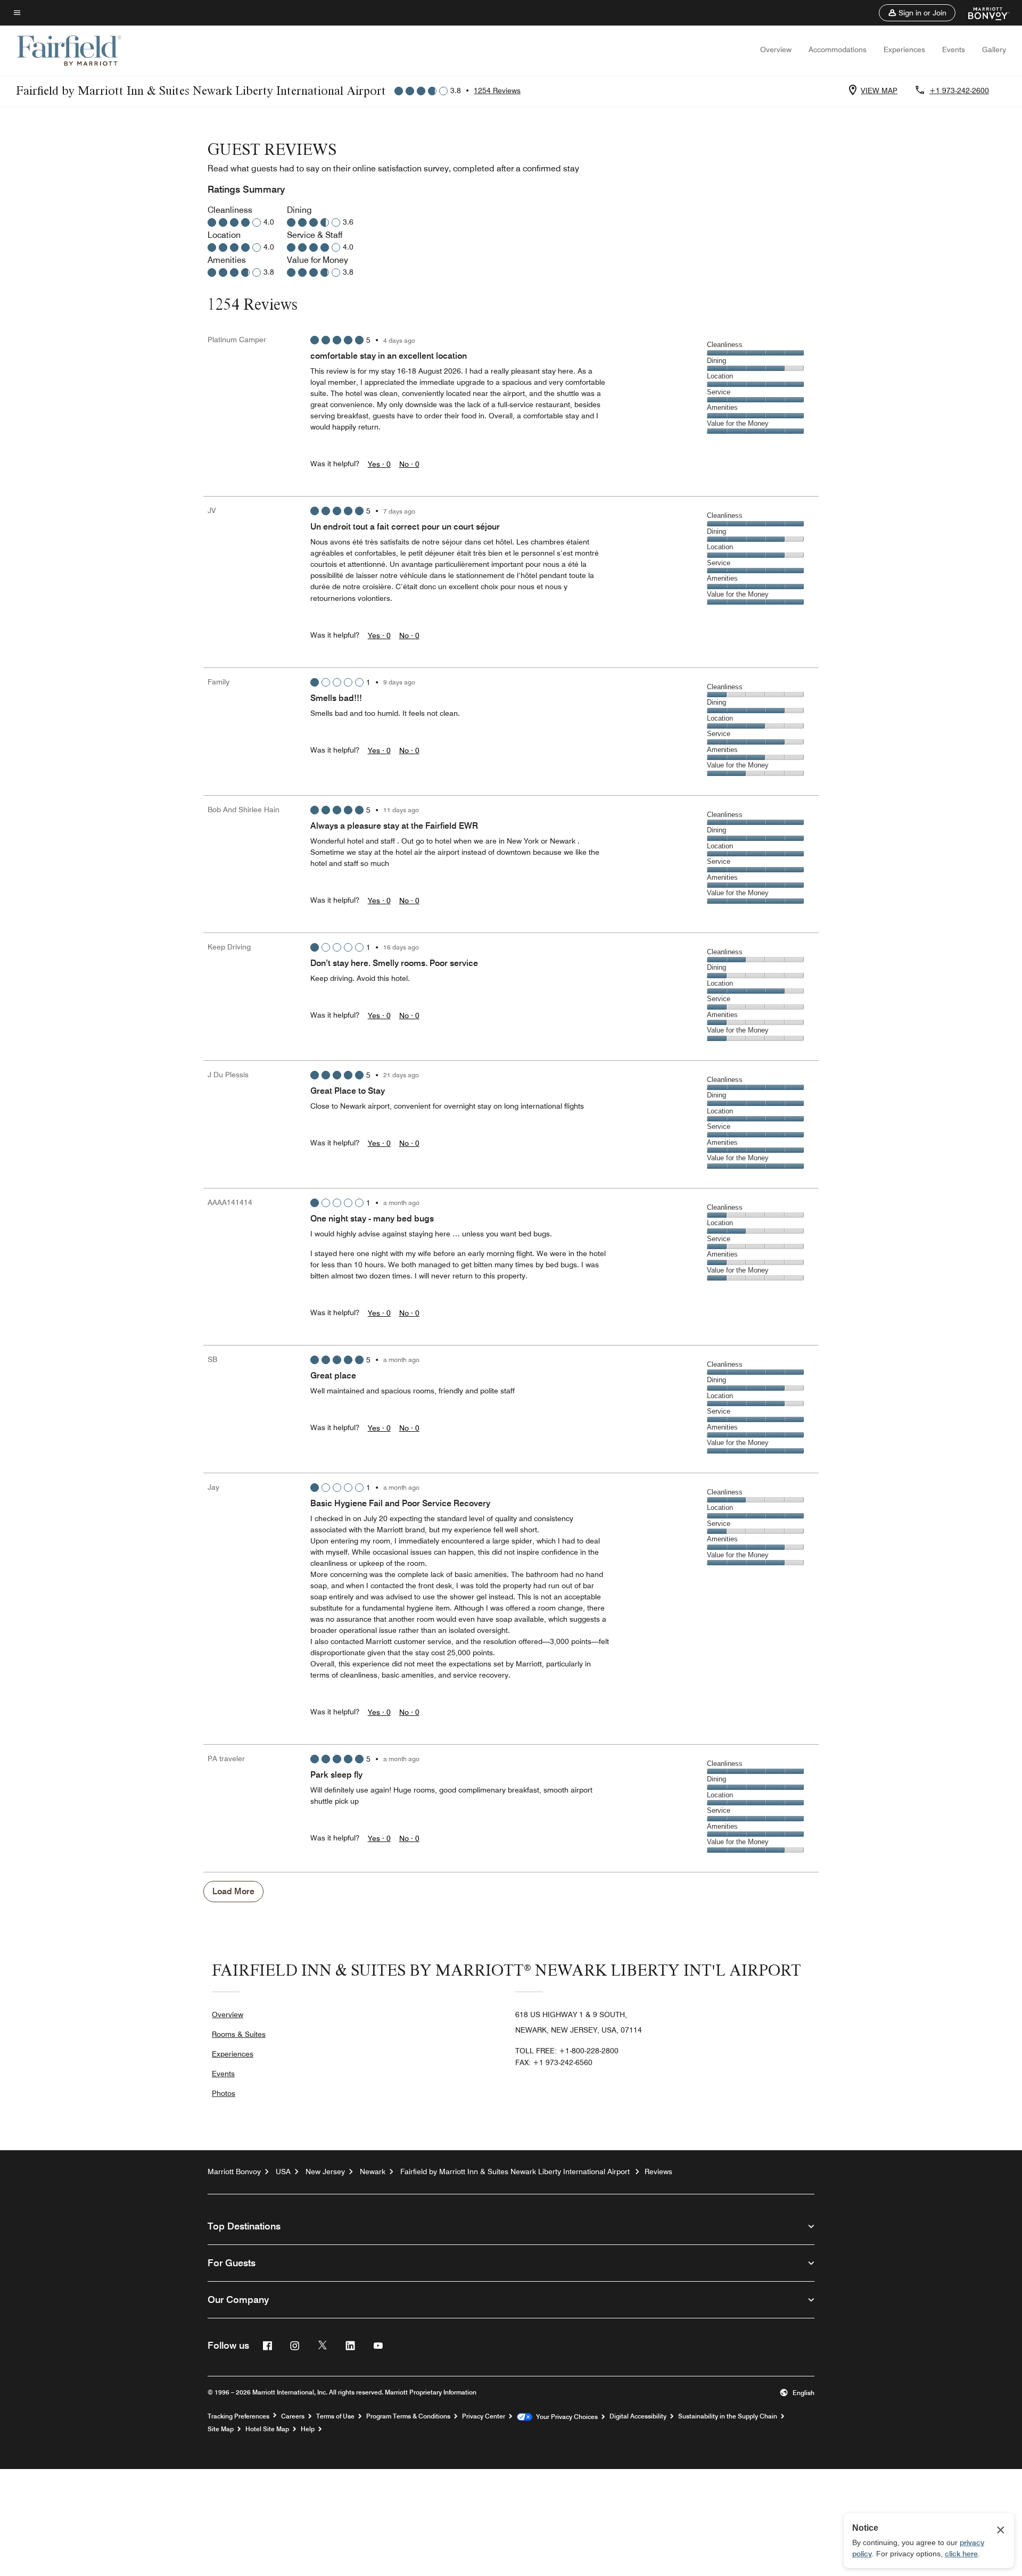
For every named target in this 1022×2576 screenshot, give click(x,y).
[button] (917, 13)
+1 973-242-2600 (959, 90)
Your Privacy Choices (565, 2417)
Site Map (221, 2429)
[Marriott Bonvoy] (982, 13)
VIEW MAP (879, 90)
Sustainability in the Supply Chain (728, 2416)
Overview (776, 49)
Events (954, 49)
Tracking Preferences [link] (238, 2416)
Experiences (904, 49)
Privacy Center (484, 2416)
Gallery (994, 49)
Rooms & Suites (239, 2034)
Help (308, 2429)
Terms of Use (335, 2416)
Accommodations (838, 49)
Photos (224, 2093)
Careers (293, 2416)
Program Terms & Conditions (408, 2416)
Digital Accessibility (638, 2416)
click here (961, 2554)
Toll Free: (567, 2051)
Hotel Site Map (267, 2429)
